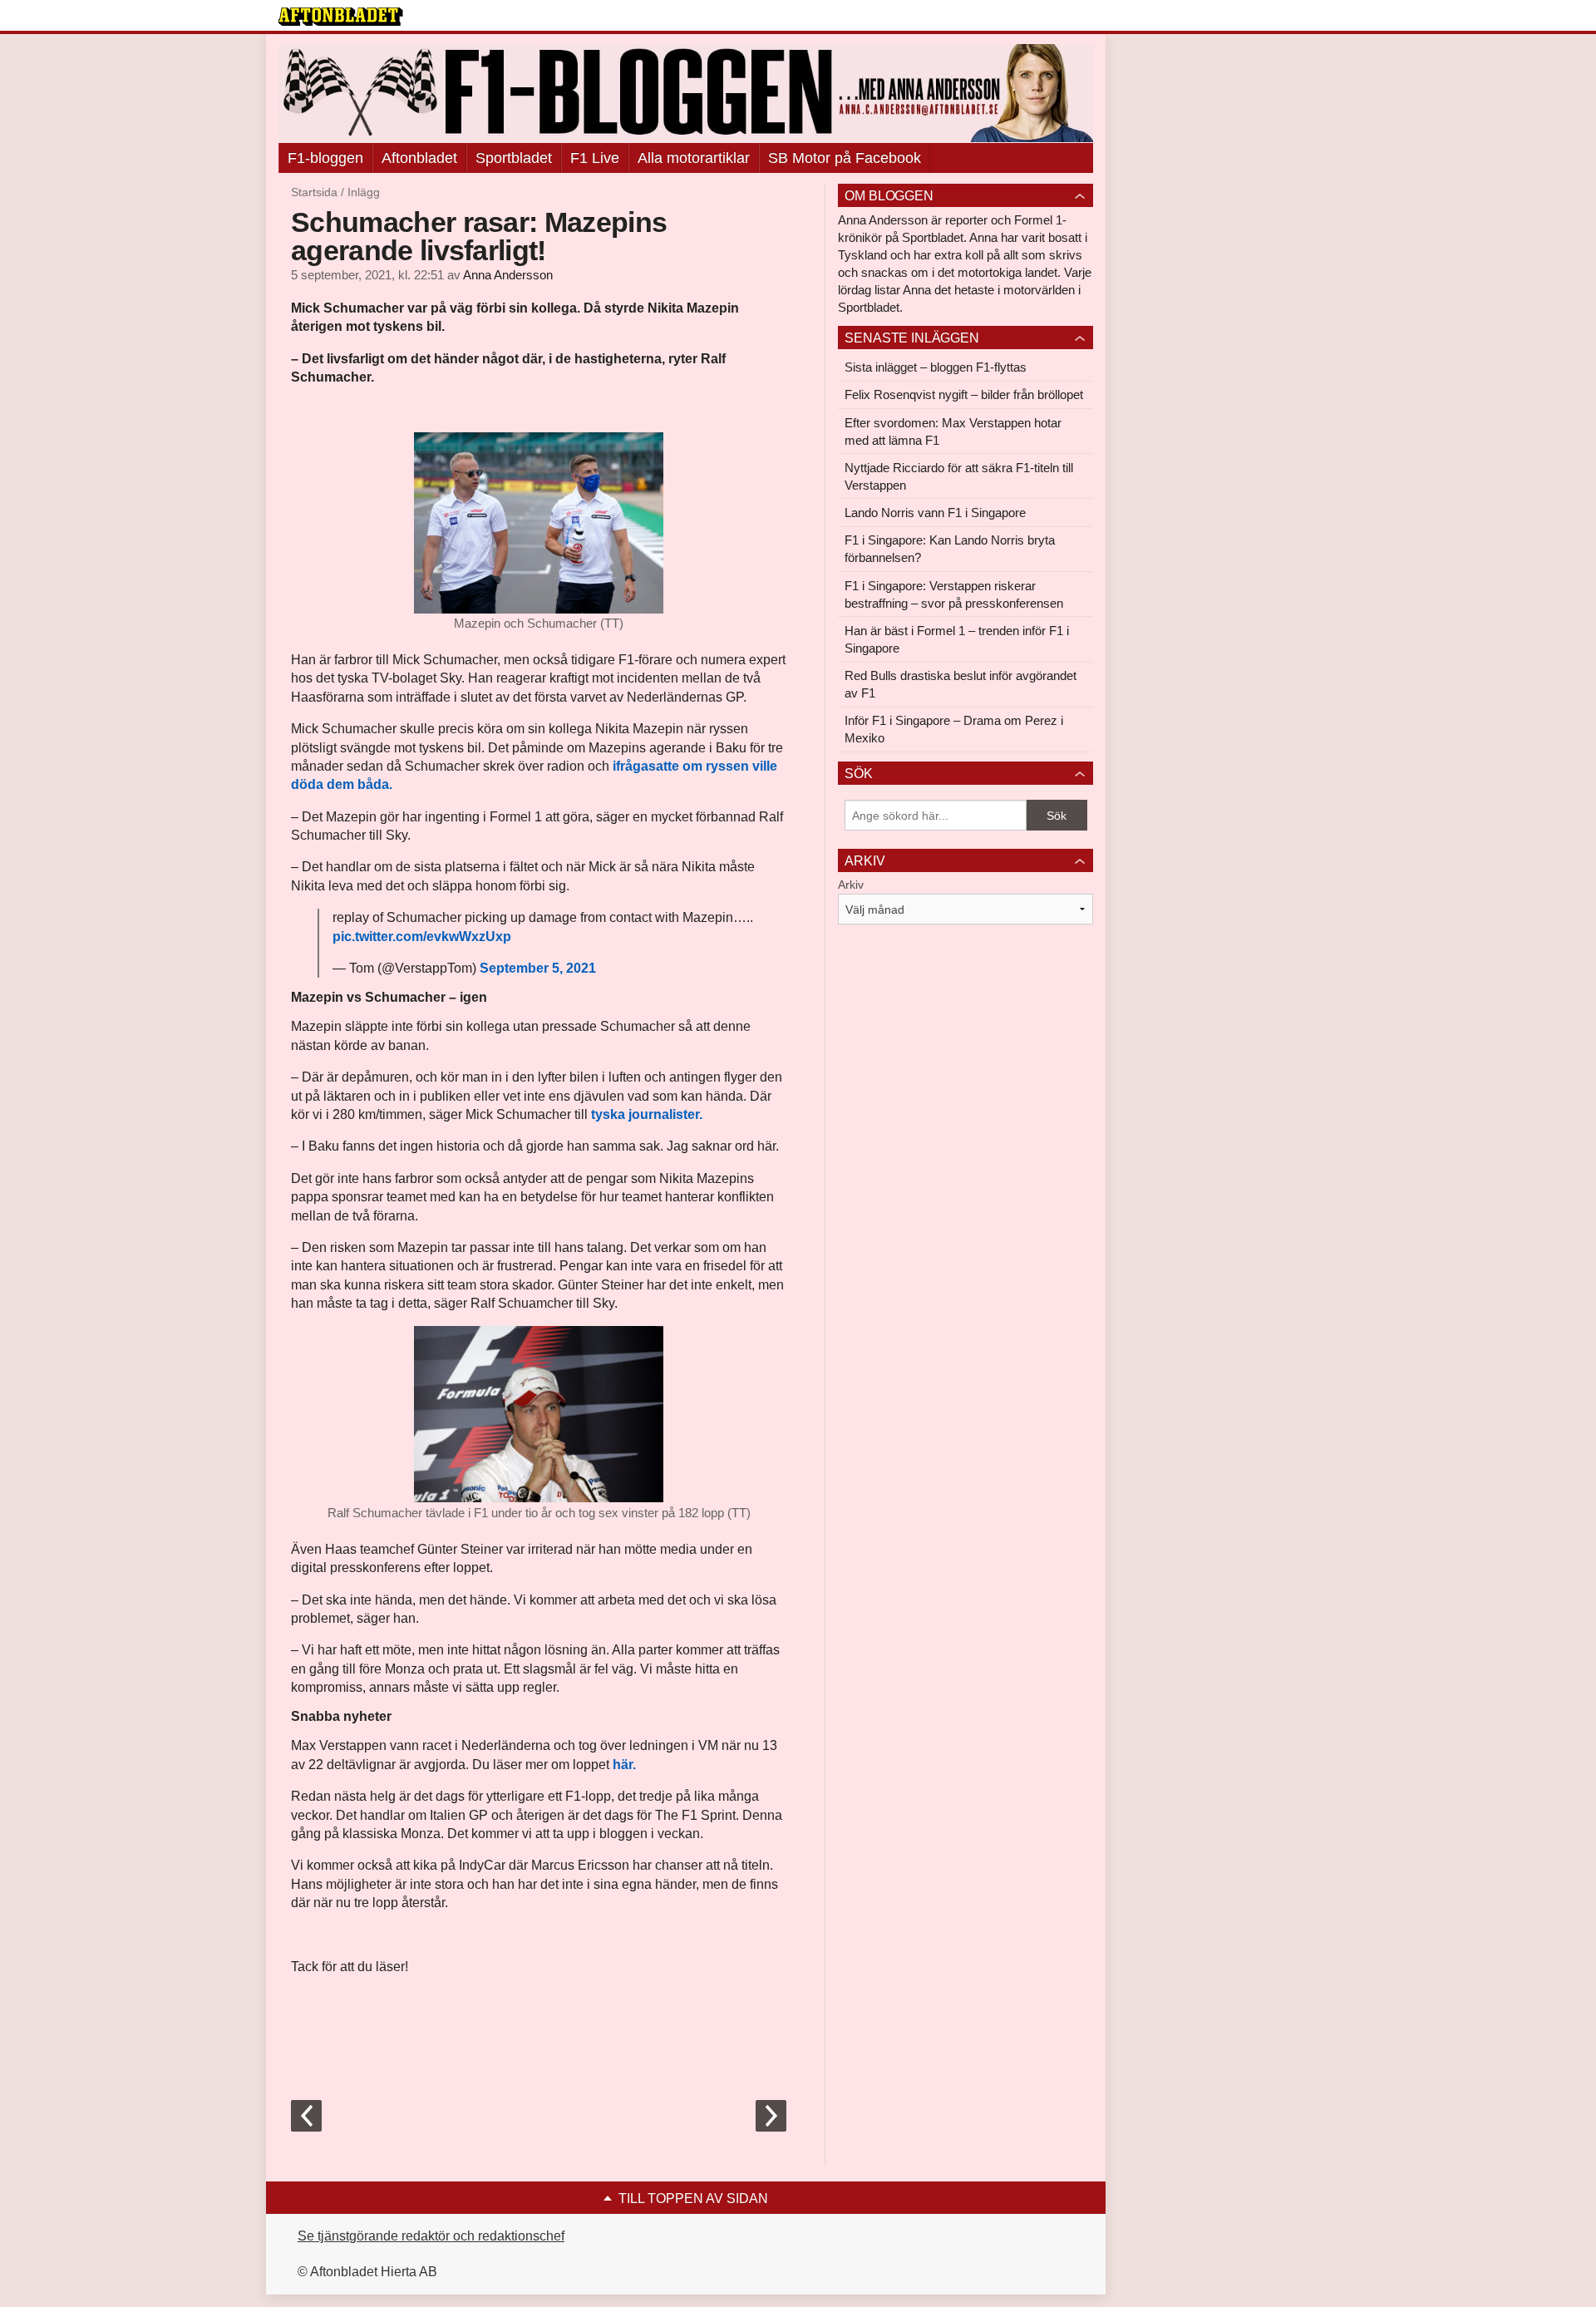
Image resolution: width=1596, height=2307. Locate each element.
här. (624, 1765)
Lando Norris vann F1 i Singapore (935, 513)
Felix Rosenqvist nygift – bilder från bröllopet (964, 394)
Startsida (314, 192)
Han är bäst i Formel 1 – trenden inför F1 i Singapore (957, 639)
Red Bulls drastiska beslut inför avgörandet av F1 (961, 684)
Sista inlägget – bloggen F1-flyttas (936, 367)
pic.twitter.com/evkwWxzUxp (422, 937)
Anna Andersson (508, 275)
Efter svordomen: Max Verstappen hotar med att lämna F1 (953, 431)
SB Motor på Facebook (845, 158)
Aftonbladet (419, 158)
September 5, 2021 (538, 968)
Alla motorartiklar (694, 158)
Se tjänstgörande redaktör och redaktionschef (431, 2236)
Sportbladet (514, 158)
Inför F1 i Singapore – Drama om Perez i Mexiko (954, 729)
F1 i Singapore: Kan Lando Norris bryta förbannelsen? (950, 549)
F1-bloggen (325, 158)
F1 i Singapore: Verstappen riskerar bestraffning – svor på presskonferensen (954, 594)
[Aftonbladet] (341, 17)
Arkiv (851, 885)
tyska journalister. (647, 1114)
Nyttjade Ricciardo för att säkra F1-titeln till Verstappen (959, 476)
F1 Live (595, 158)
